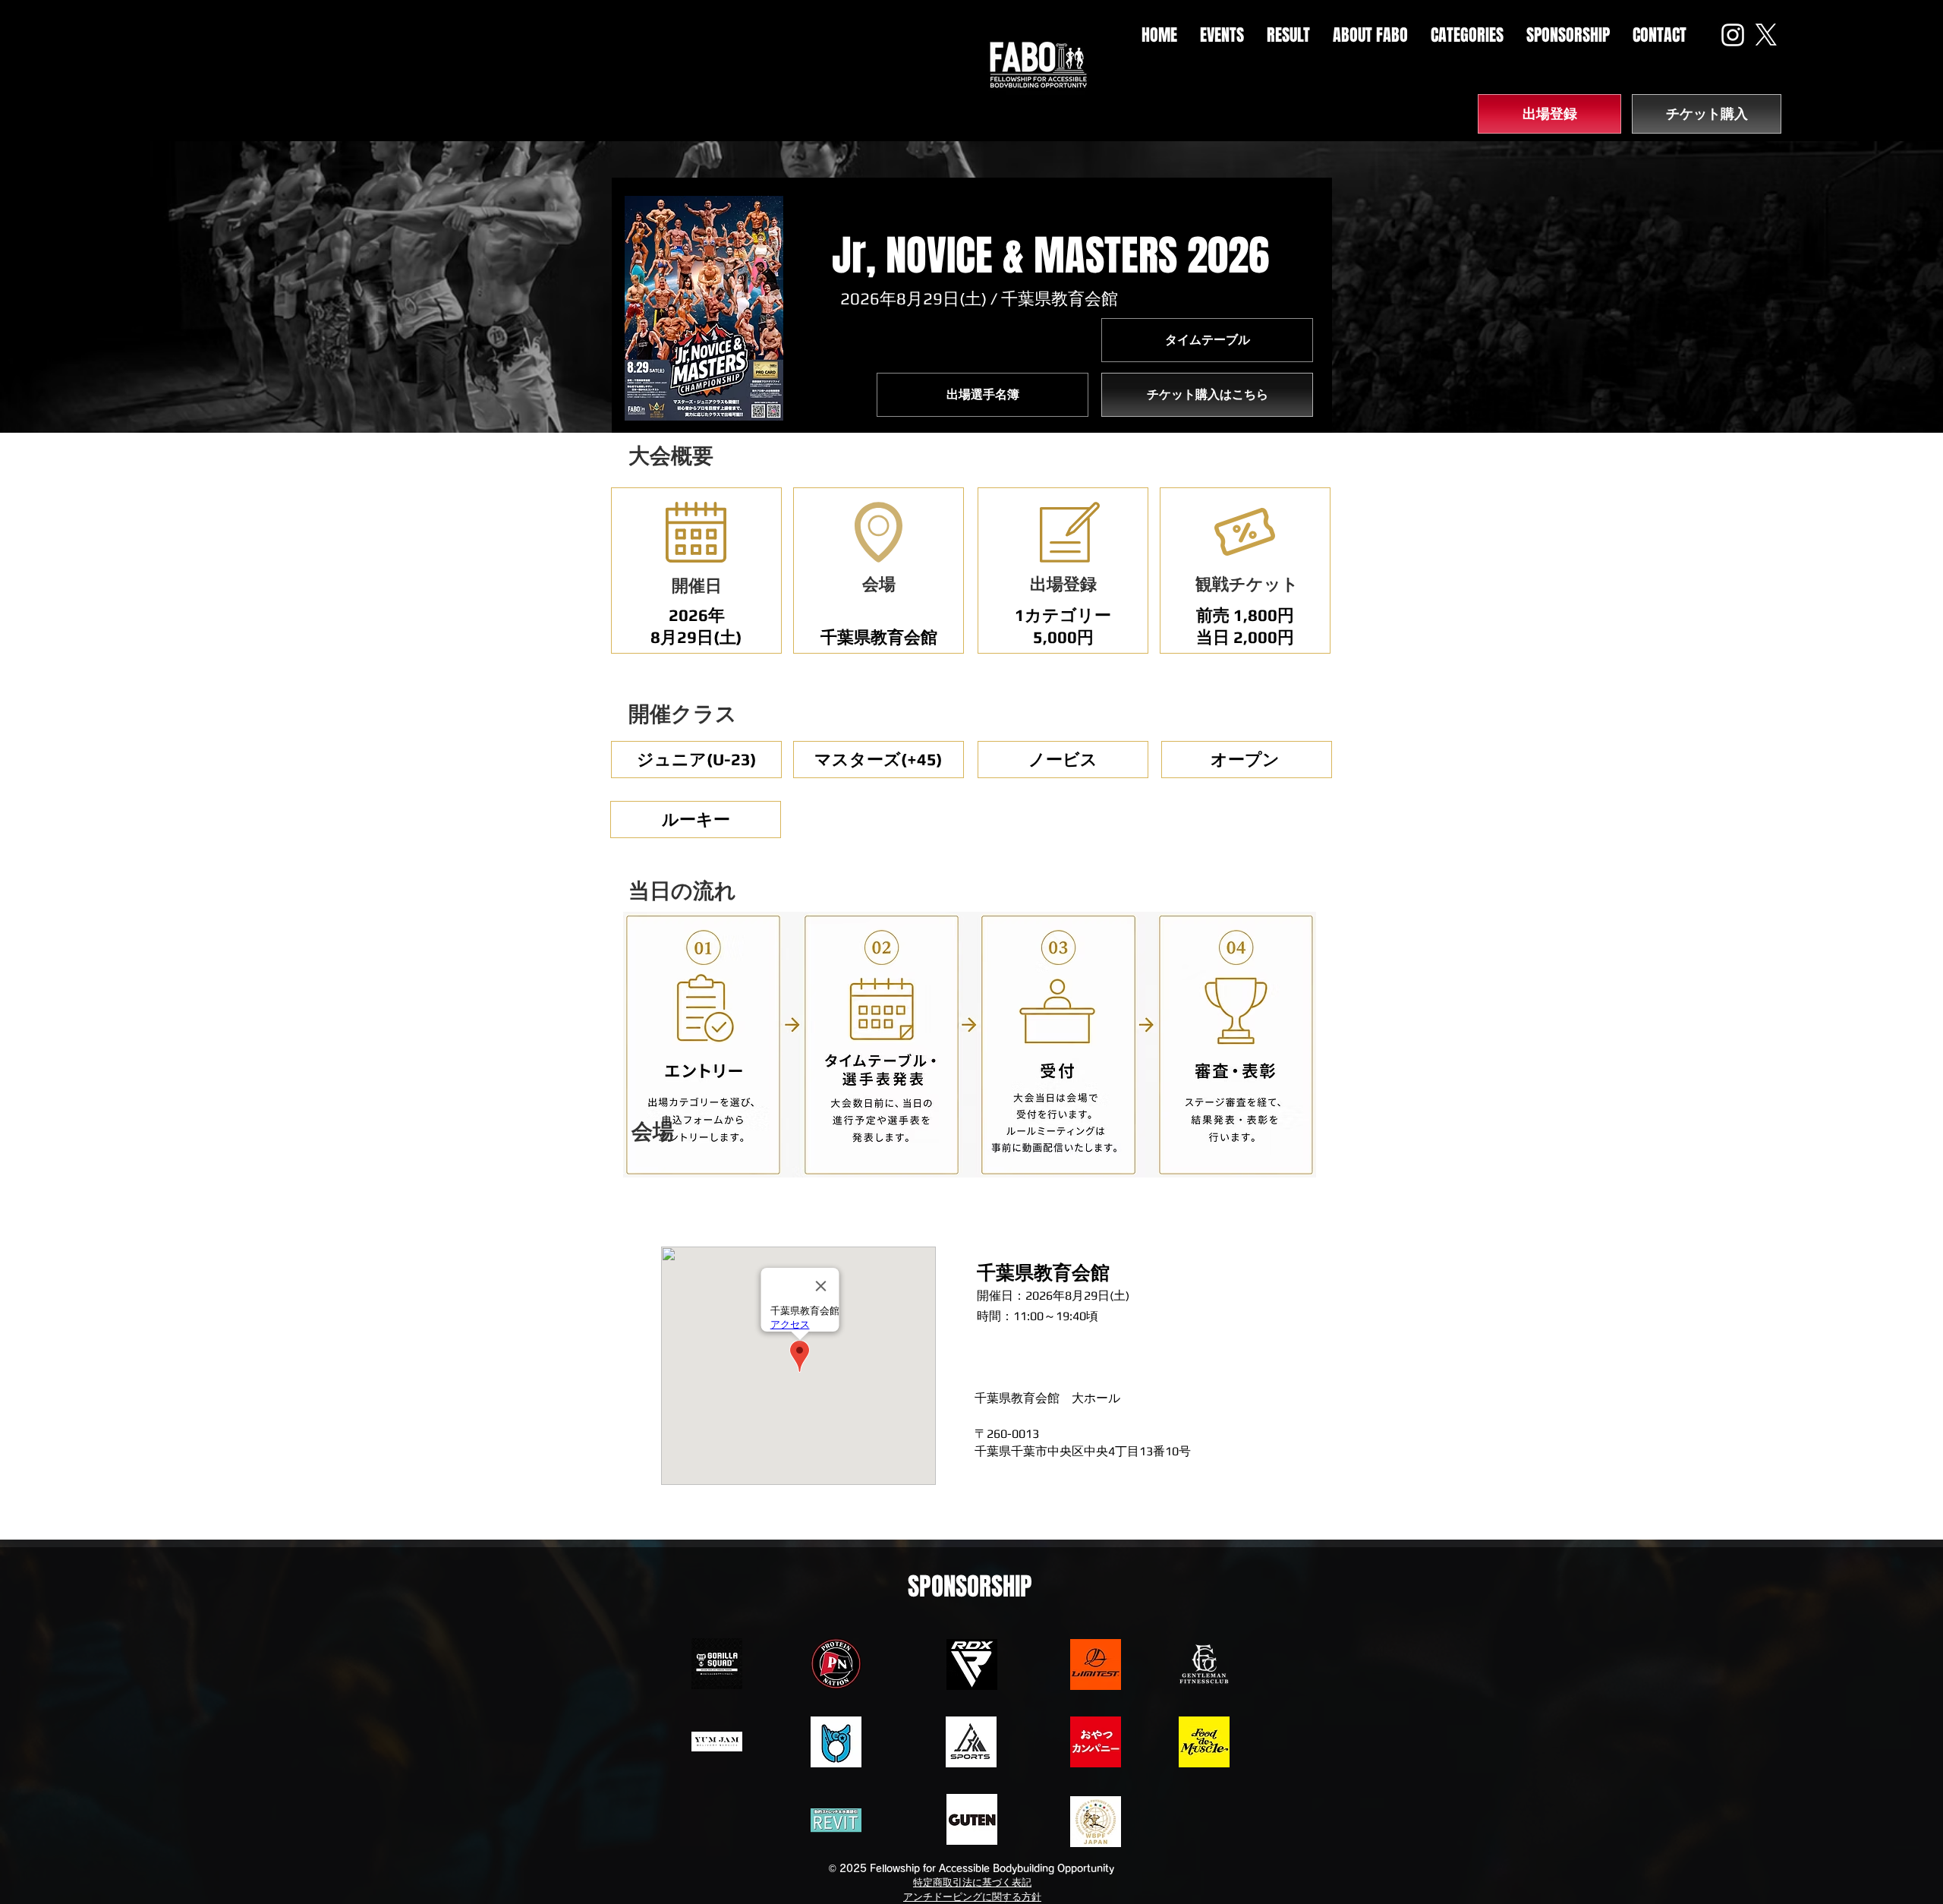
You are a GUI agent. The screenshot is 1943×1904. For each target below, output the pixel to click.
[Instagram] (1733, 35)
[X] (1766, 35)
